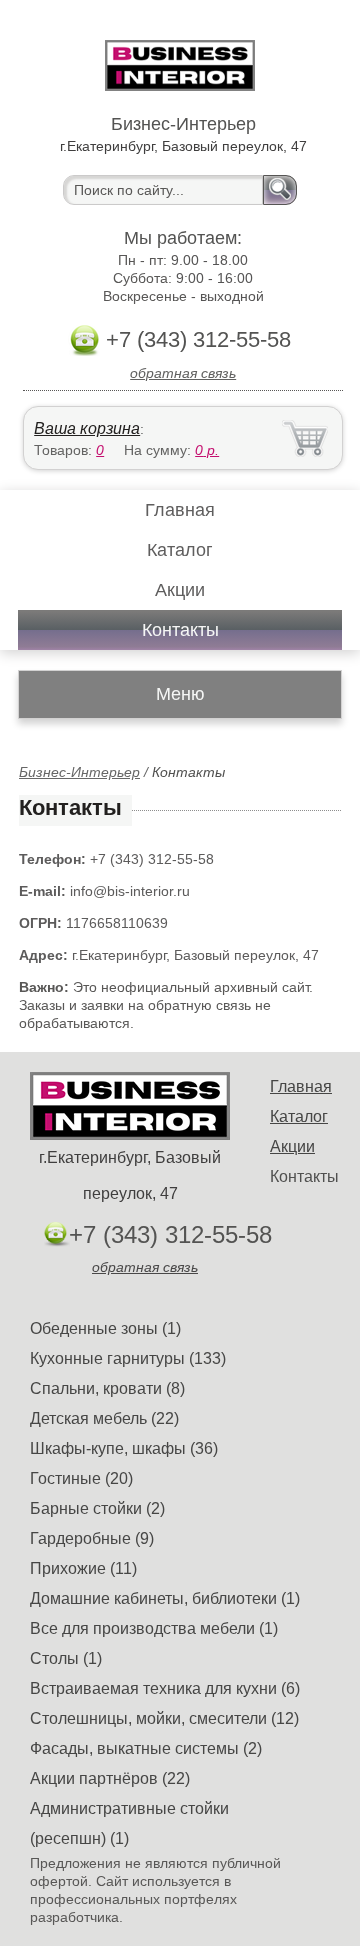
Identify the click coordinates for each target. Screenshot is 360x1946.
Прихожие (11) (83, 1568)
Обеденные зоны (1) (105, 1328)
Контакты (180, 630)
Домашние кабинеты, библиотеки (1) (165, 1598)
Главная (180, 510)
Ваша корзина (87, 428)
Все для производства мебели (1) (154, 1628)
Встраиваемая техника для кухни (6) (165, 1688)
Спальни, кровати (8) (107, 1388)
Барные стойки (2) (97, 1508)
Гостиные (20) (81, 1478)
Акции (180, 590)
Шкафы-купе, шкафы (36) (124, 1448)
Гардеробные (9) (92, 1538)
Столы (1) (66, 1658)
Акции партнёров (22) (110, 1778)
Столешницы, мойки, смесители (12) (164, 1718)
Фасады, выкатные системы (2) (146, 1748)
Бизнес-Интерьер (79, 772)
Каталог (180, 550)
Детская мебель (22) (104, 1418)
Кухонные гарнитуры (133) (128, 1358)
